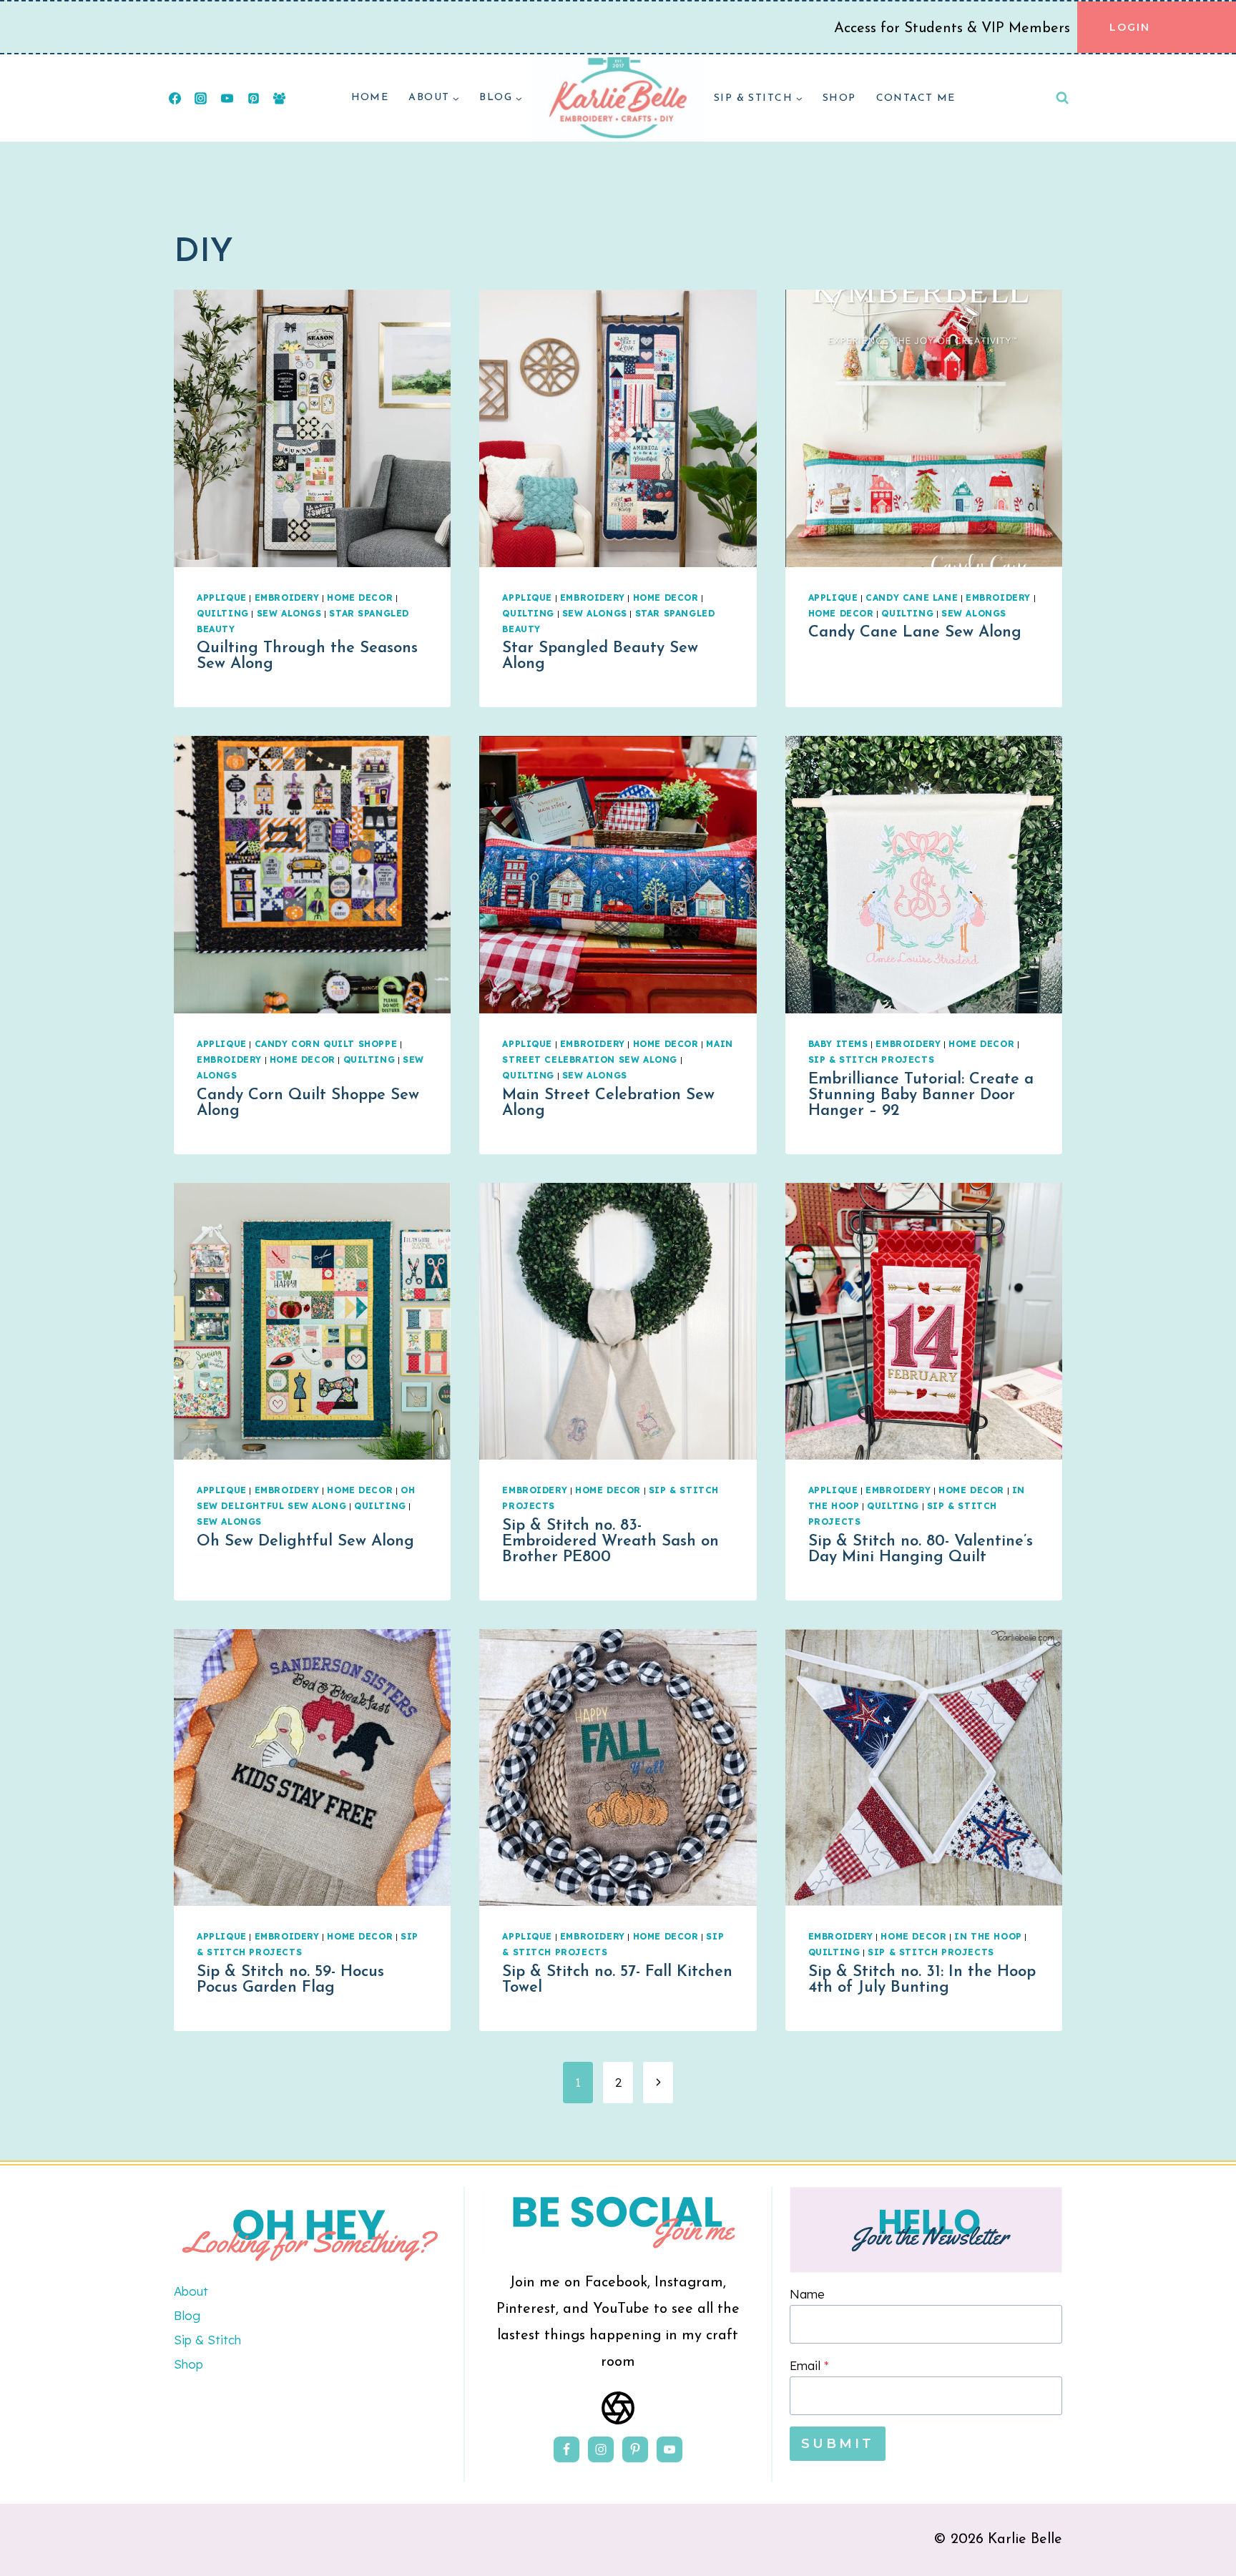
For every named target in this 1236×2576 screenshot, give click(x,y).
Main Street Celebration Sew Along (608, 1103)
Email (809, 2365)
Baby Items (838, 1044)
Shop (839, 98)
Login (1130, 27)
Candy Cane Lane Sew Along (915, 633)
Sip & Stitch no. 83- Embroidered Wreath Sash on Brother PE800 (610, 1542)
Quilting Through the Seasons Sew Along (307, 656)
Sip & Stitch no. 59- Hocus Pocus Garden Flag (290, 1980)
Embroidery (287, 598)
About (191, 2291)
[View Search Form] (1062, 98)
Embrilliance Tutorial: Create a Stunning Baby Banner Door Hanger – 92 (921, 1095)
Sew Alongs (289, 613)
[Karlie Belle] (618, 98)
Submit (838, 2444)
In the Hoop (988, 1936)
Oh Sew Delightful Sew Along (305, 1542)
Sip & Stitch (207, 2340)
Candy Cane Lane (912, 598)
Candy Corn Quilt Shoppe (326, 1044)
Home (370, 98)
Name (807, 2294)
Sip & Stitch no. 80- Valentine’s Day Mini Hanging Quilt (921, 1549)
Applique (222, 598)
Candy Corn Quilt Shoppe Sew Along (308, 1103)
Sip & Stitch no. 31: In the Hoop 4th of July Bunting (922, 1980)
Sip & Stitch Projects (872, 1060)
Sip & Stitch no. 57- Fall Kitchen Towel (617, 1980)
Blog (187, 2315)
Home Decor (360, 598)
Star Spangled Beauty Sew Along (600, 656)
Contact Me (916, 98)
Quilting (223, 613)
